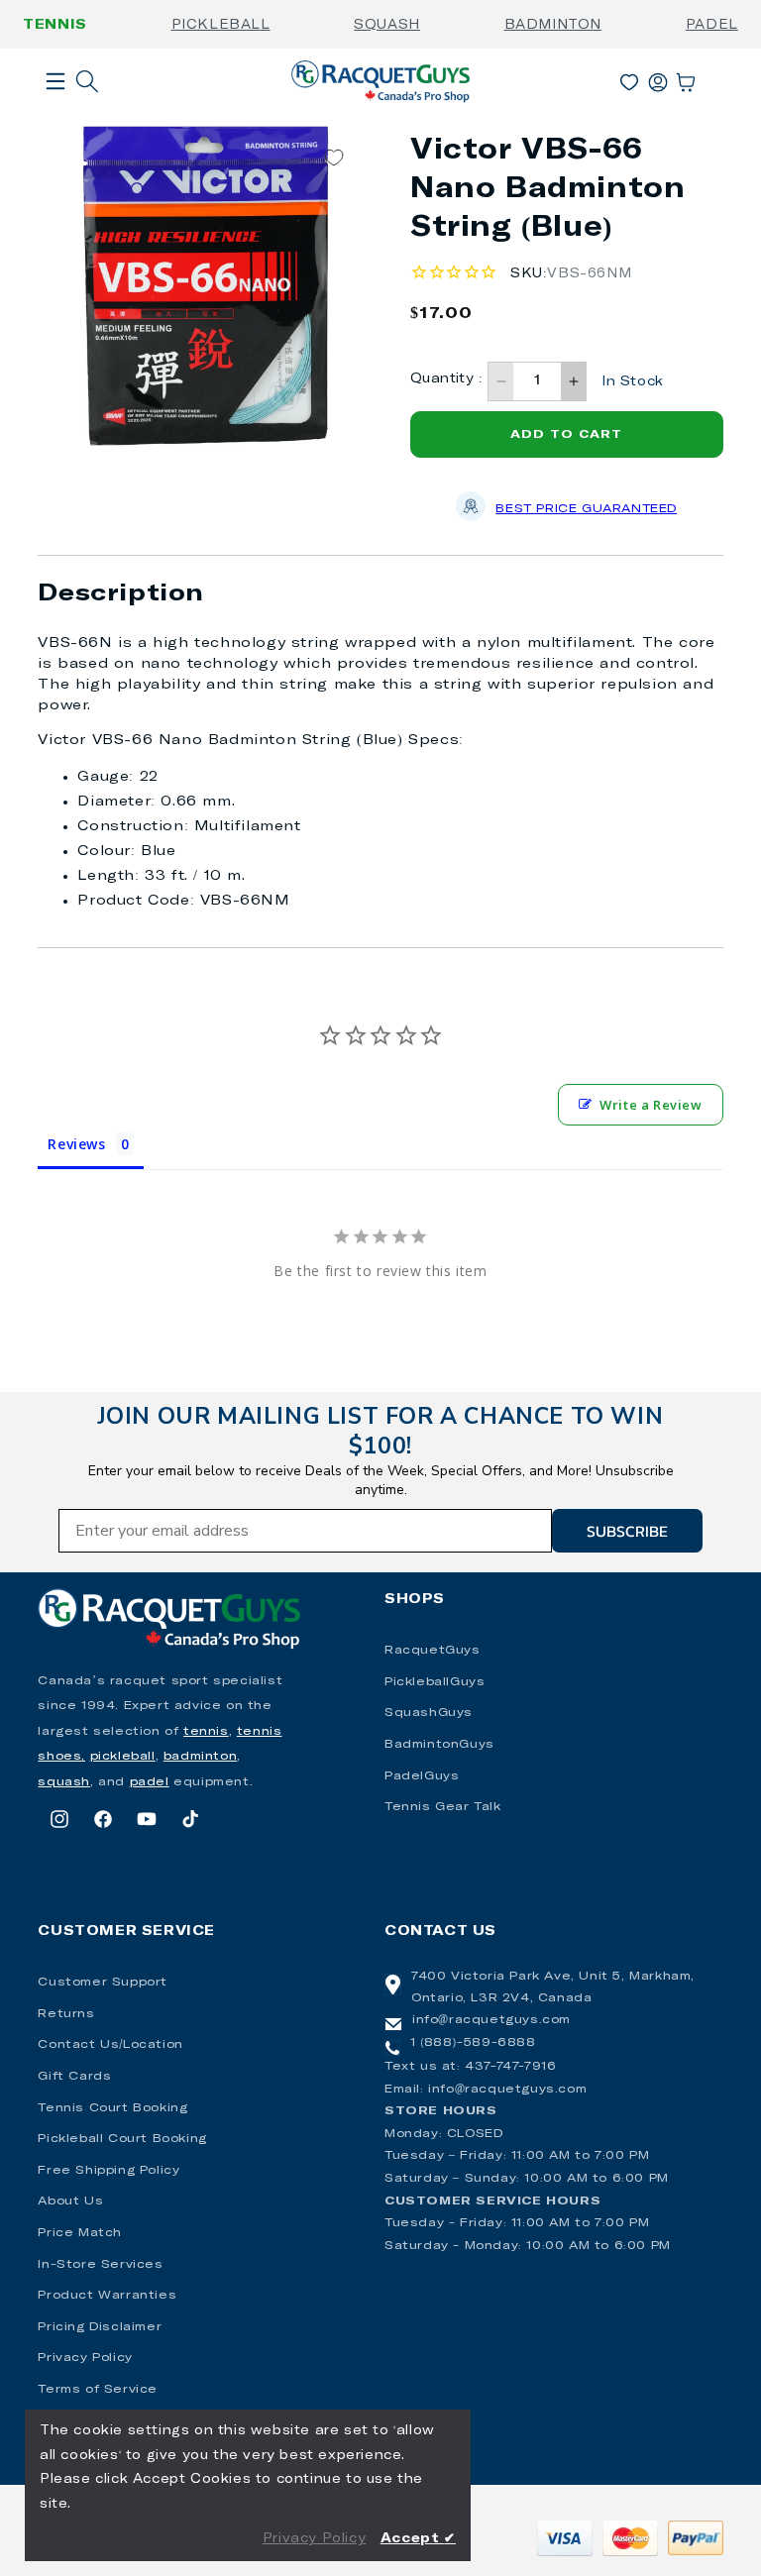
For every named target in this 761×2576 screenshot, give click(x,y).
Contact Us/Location (110, 2045)
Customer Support (103, 1983)
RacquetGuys (433, 1651)
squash (64, 1782)
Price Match (80, 2233)
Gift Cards (74, 2077)
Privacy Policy (85, 2358)
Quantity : (446, 379)
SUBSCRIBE (627, 1531)
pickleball (123, 1757)
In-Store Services (100, 2265)
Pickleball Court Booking (122, 2139)
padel (150, 1782)
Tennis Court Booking (112, 2108)
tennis (206, 1732)
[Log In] (658, 78)
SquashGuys (429, 1713)
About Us (70, 2201)
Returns (66, 2014)
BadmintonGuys (439, 1745)
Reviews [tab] (76, 1144)
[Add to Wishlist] (334, 158)
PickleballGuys (435, 1682)
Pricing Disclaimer (100, 2327)
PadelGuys (422, 1776)
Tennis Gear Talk (443, 1807)
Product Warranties (107, 2296)
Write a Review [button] (651, 1105)
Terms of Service (98, 2390)
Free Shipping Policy (109, 2171)
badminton (200, 1757)
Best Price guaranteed (586, 509)
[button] (55, 113)
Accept (418, 2539)
